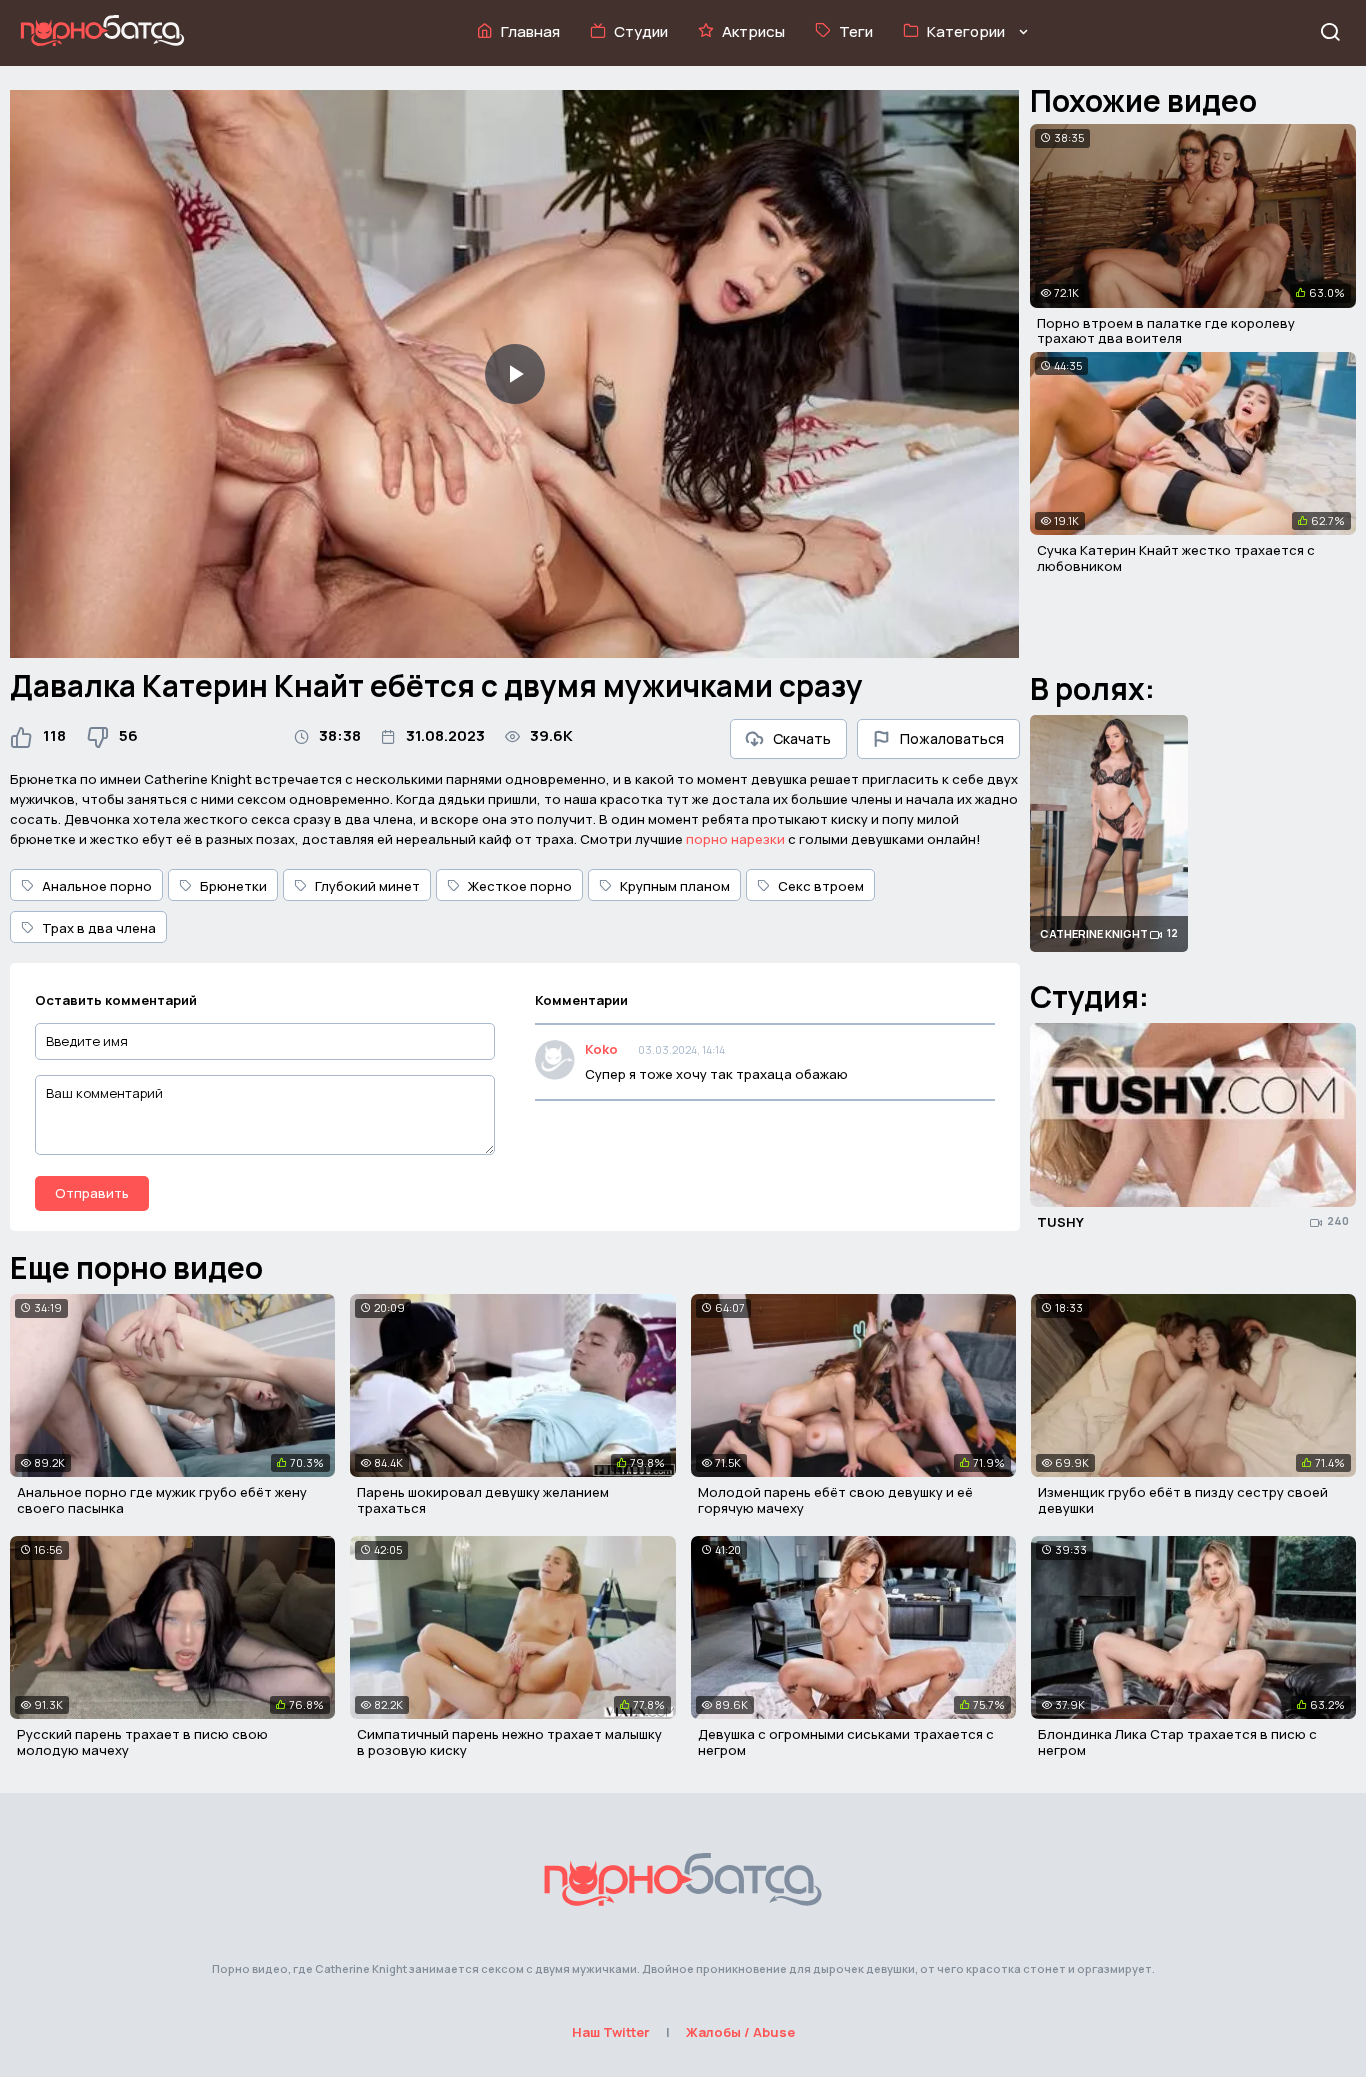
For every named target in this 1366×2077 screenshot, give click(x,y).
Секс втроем (821, 886)
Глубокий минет (367, 886)
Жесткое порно (520, 886)
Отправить (92, 1193)
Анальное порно (97, 886)
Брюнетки (233, 886)
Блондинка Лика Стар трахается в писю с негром (1177, 1742)
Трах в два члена (99, 928)
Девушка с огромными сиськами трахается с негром (846, 1742)
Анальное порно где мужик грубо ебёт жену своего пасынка (162, 1500)
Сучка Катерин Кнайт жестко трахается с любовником (1176, 558)
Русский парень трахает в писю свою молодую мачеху (142, 1742)
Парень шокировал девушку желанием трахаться (483, 1500)
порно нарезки (735, 839)
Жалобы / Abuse (740, 2032)
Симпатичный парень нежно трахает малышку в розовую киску (509, 1742)
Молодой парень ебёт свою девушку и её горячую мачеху (835, 1500)
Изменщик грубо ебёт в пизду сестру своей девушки (1183, 1500)
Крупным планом (675, 886)
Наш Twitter (611, 2032)
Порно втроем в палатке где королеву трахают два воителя (1166, 331)
